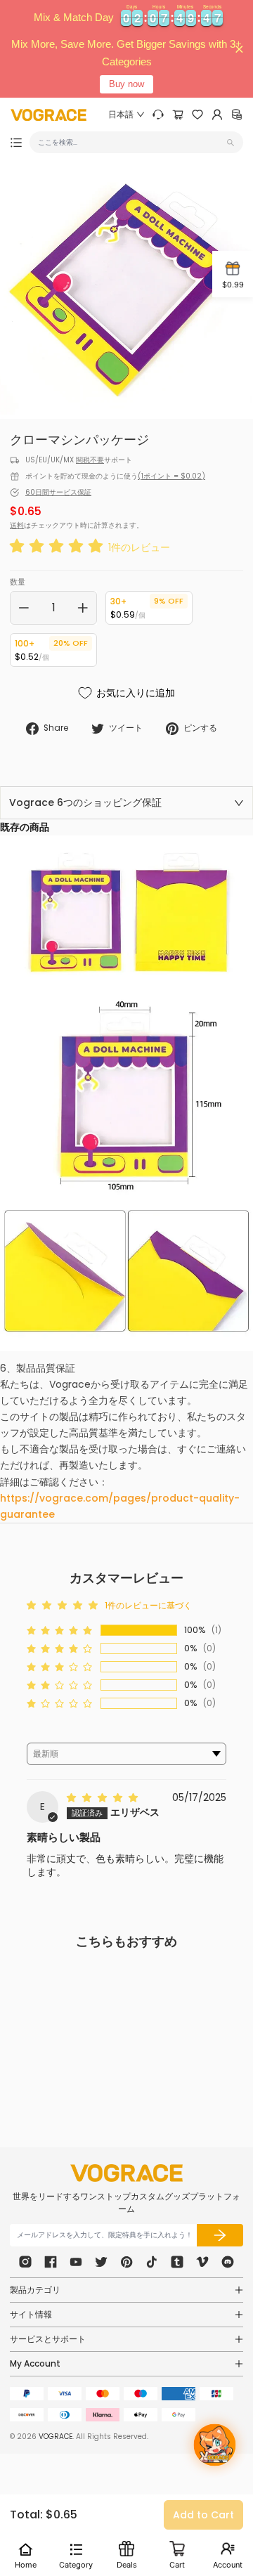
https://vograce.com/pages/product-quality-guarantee (120, 1506)
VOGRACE (56, 2437)
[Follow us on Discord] (228, 2262)
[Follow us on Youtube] (76, 2262)
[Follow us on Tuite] (101, 2262)
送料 (17, 525)
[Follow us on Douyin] (152, 2262)
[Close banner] (239, 49)
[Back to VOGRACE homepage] (126, 2173)
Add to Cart (203, 2515)
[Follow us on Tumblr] (177, 2262)
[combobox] (131, 142)
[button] (59, 547)
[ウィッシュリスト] (197, 115)
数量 (18, 582)
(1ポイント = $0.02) (171, 476)
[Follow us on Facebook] (51, 2262)
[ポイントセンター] (237, 115)
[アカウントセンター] (217, 115)
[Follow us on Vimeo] (202, 2262)
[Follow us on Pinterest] (126, 2262)
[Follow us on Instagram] (25, 2262)
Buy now (126, 84)
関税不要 (90, 460)
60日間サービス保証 (58, 492)
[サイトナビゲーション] (16, 143)
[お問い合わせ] (158, 115)
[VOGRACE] (48, 115)
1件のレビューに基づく (148, 1605)
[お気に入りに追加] (91, 2038)
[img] (104, 1797)
